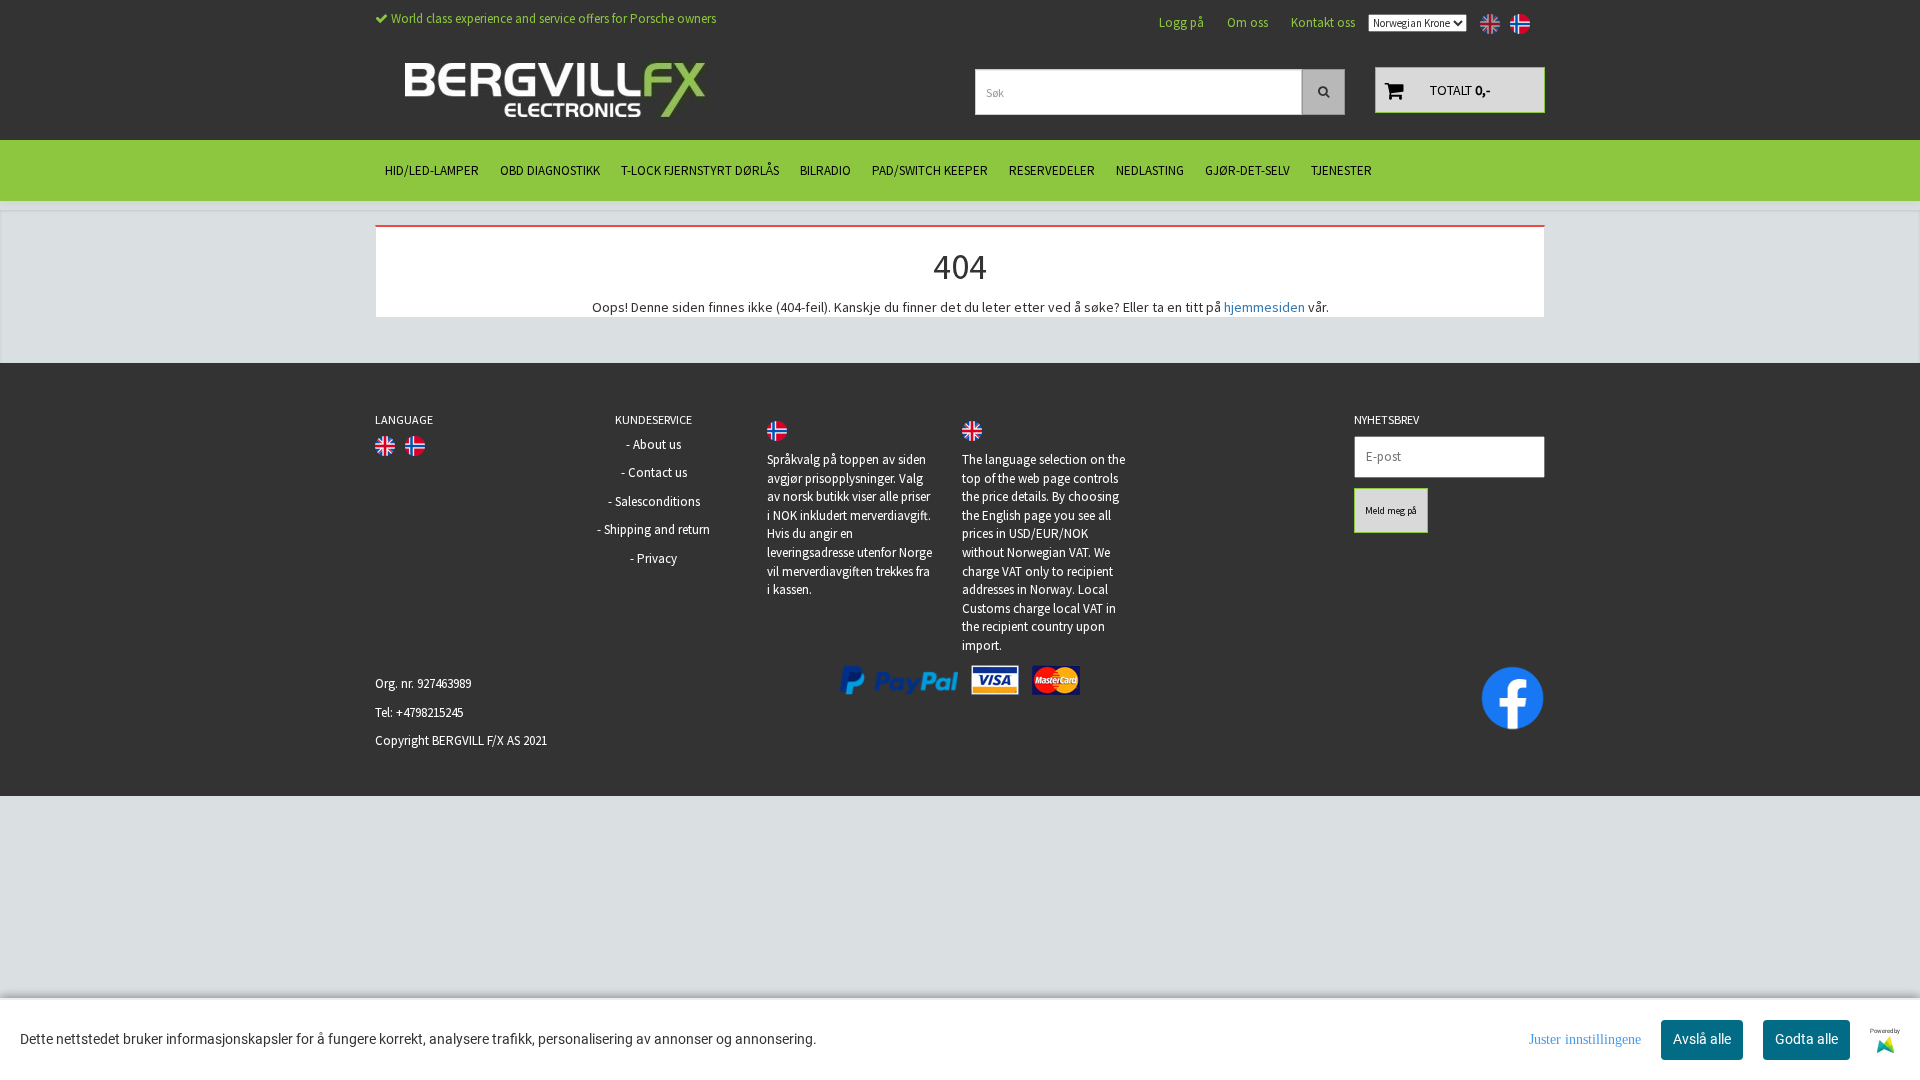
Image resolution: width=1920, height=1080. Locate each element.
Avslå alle (1702, 1039)
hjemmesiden (1264, 307)
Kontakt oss (1323, 22)
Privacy (657, 558)
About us (657, 444)
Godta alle (1806, 1039)
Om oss (1247, 22)
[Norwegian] (1515, 24)
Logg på (1181, 22)
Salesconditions (657, 501)
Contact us (657, 472)
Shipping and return (657, 529)
